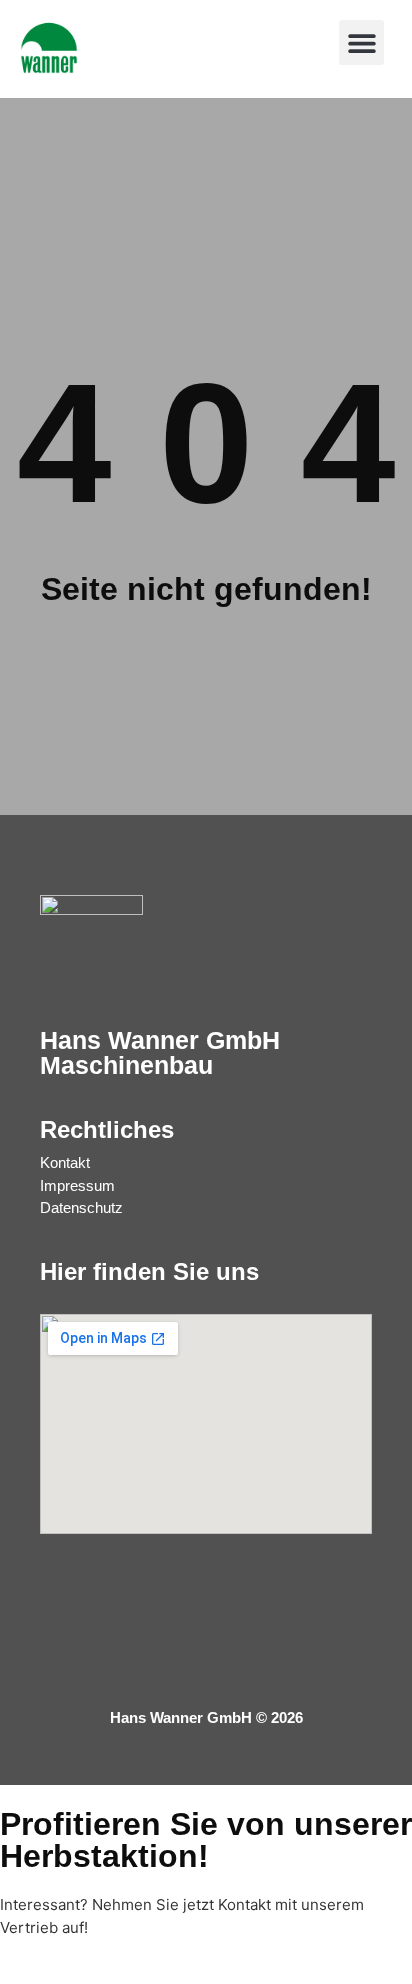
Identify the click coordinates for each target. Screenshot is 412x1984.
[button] (361, 42)
